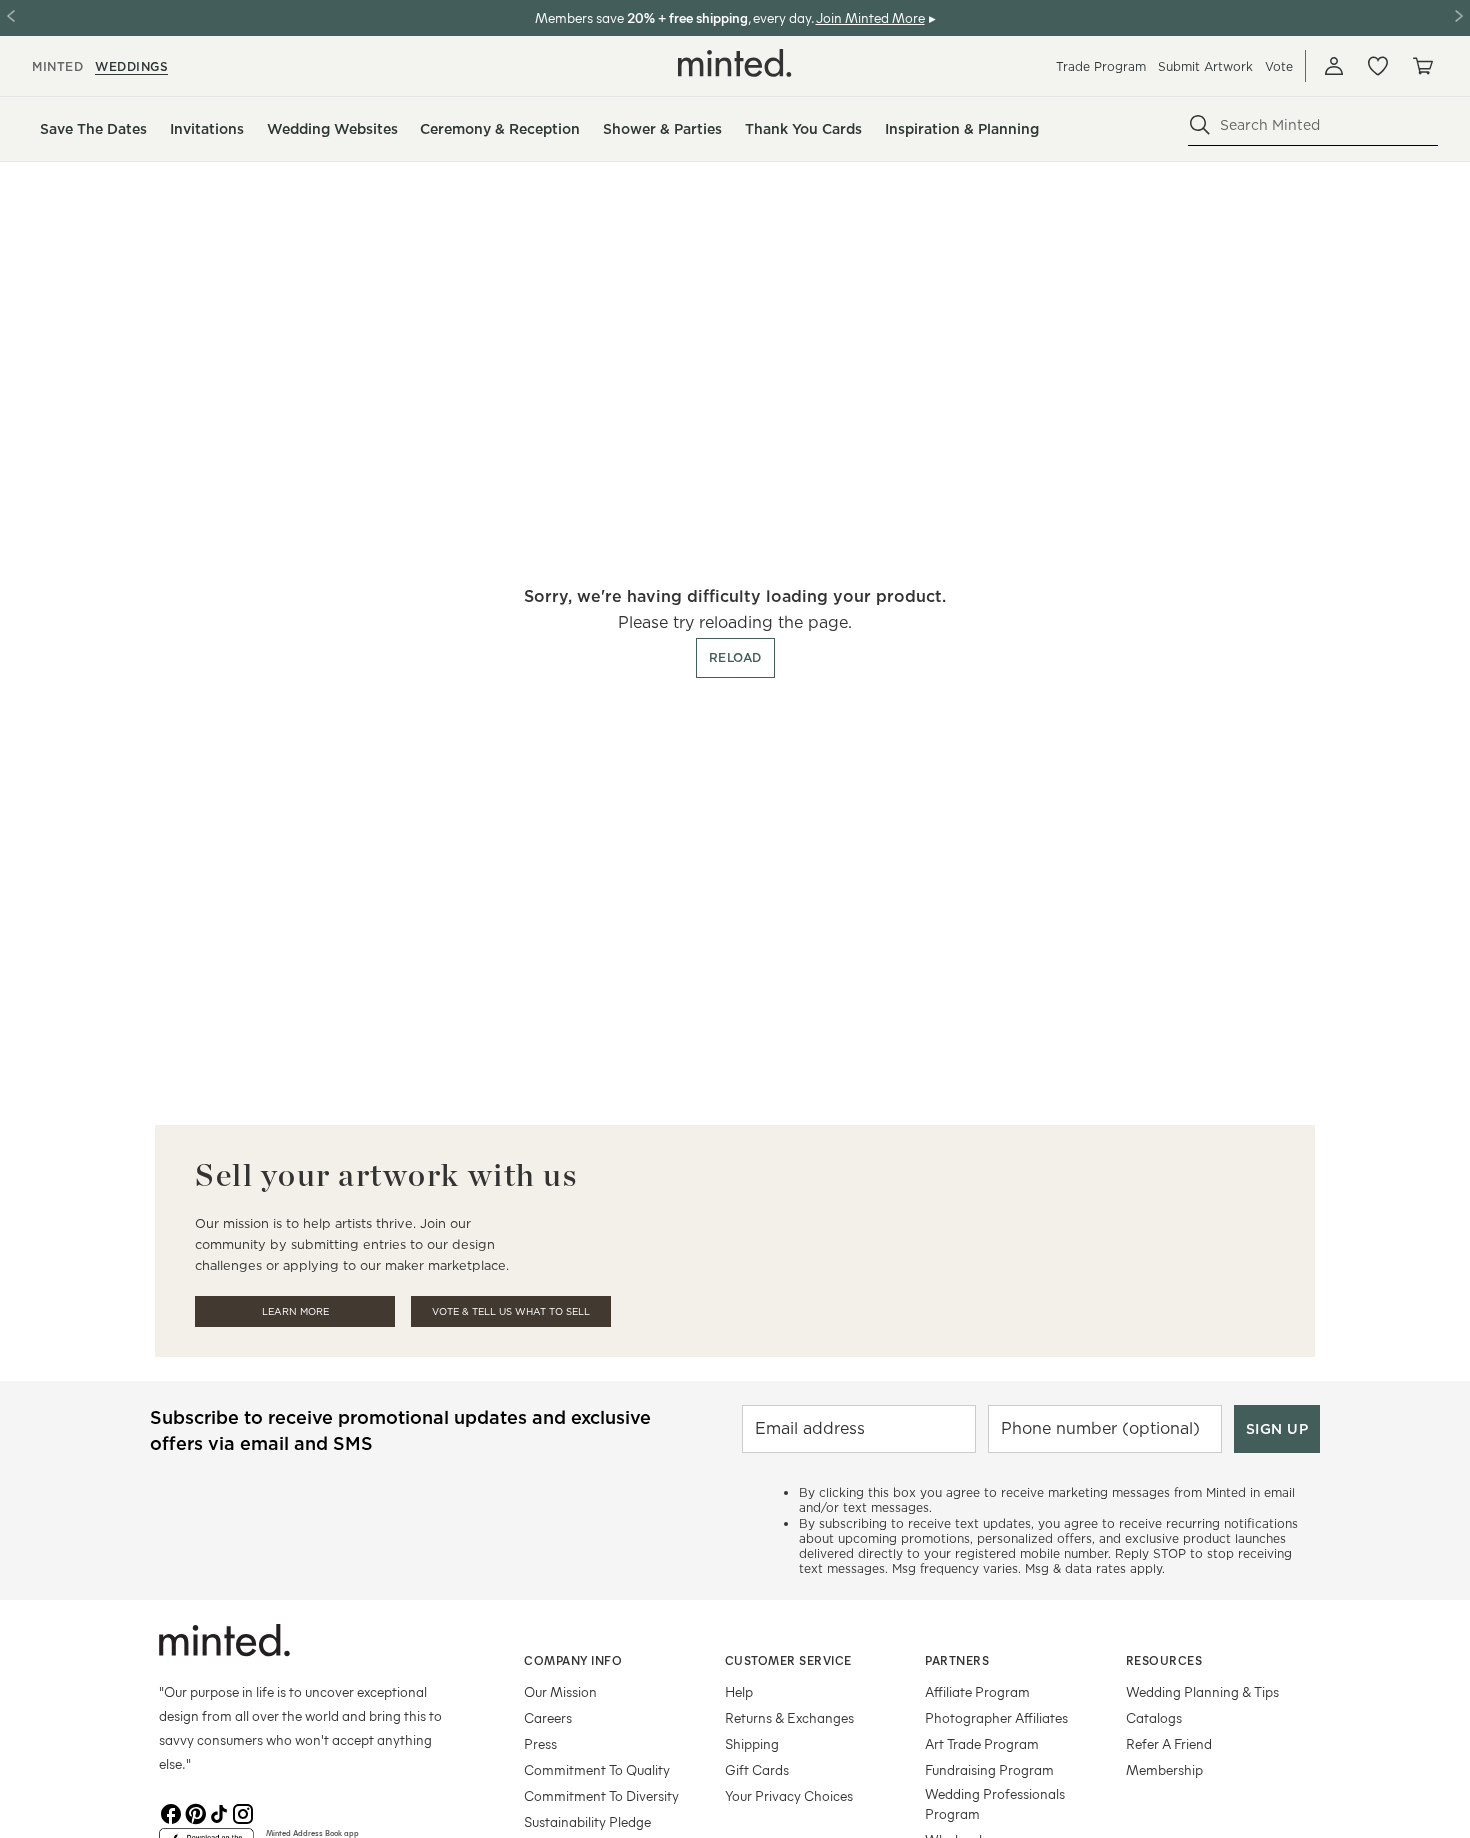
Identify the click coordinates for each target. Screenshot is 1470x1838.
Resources (1164, 1660)
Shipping (752, 1743)
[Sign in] (1334, 66)
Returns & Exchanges (789, 1717)
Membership (1164, 1769)
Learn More (295, 1311)
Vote (1279, 66)
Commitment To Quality (597, 1769)
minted (57, 66)
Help (739, 1691)
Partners (957, 1660)
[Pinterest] (195, 1812)
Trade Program (1101, 66)
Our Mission (560, 1691)
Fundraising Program (989, 1769)
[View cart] (1422, 66)
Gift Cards (757, 1769)
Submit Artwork (1205, 66)
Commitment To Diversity (601, 1795)
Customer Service (788, 1660)
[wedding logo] (735, 63)
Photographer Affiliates (996, 1717)
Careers (548, 1717)
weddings (131, 66)
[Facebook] (171, 1812)
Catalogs (1154, 1717)
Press (540, 1743)
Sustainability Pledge (587, 1821)
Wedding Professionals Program (995, 1803)
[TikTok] (219, 1812)
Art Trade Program (982, 1743)
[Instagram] (243, 1812)
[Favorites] (1378, 66)
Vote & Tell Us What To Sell (511, 1311)
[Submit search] (1200, 125)
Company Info (573, 1660)
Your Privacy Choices (789, 1795)
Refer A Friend (1169, 1743)
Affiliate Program (977, 1691)
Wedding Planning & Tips (1202, 1691)
